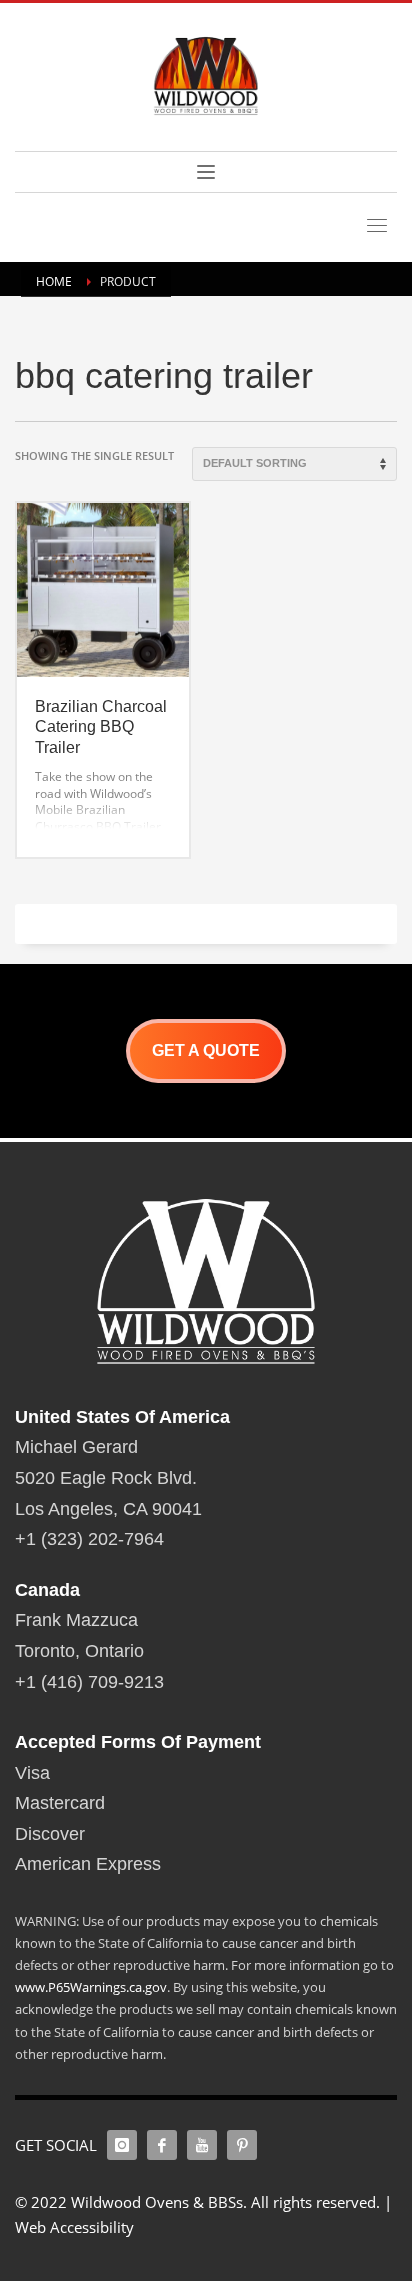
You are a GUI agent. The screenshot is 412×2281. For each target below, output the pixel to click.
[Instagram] (122, 2145)
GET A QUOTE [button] (206, 1050)
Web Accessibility (74, 2227)
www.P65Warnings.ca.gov (91, 1987)
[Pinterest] (242, 2145)
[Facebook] (162, 2145)
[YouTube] (202, 2145)
